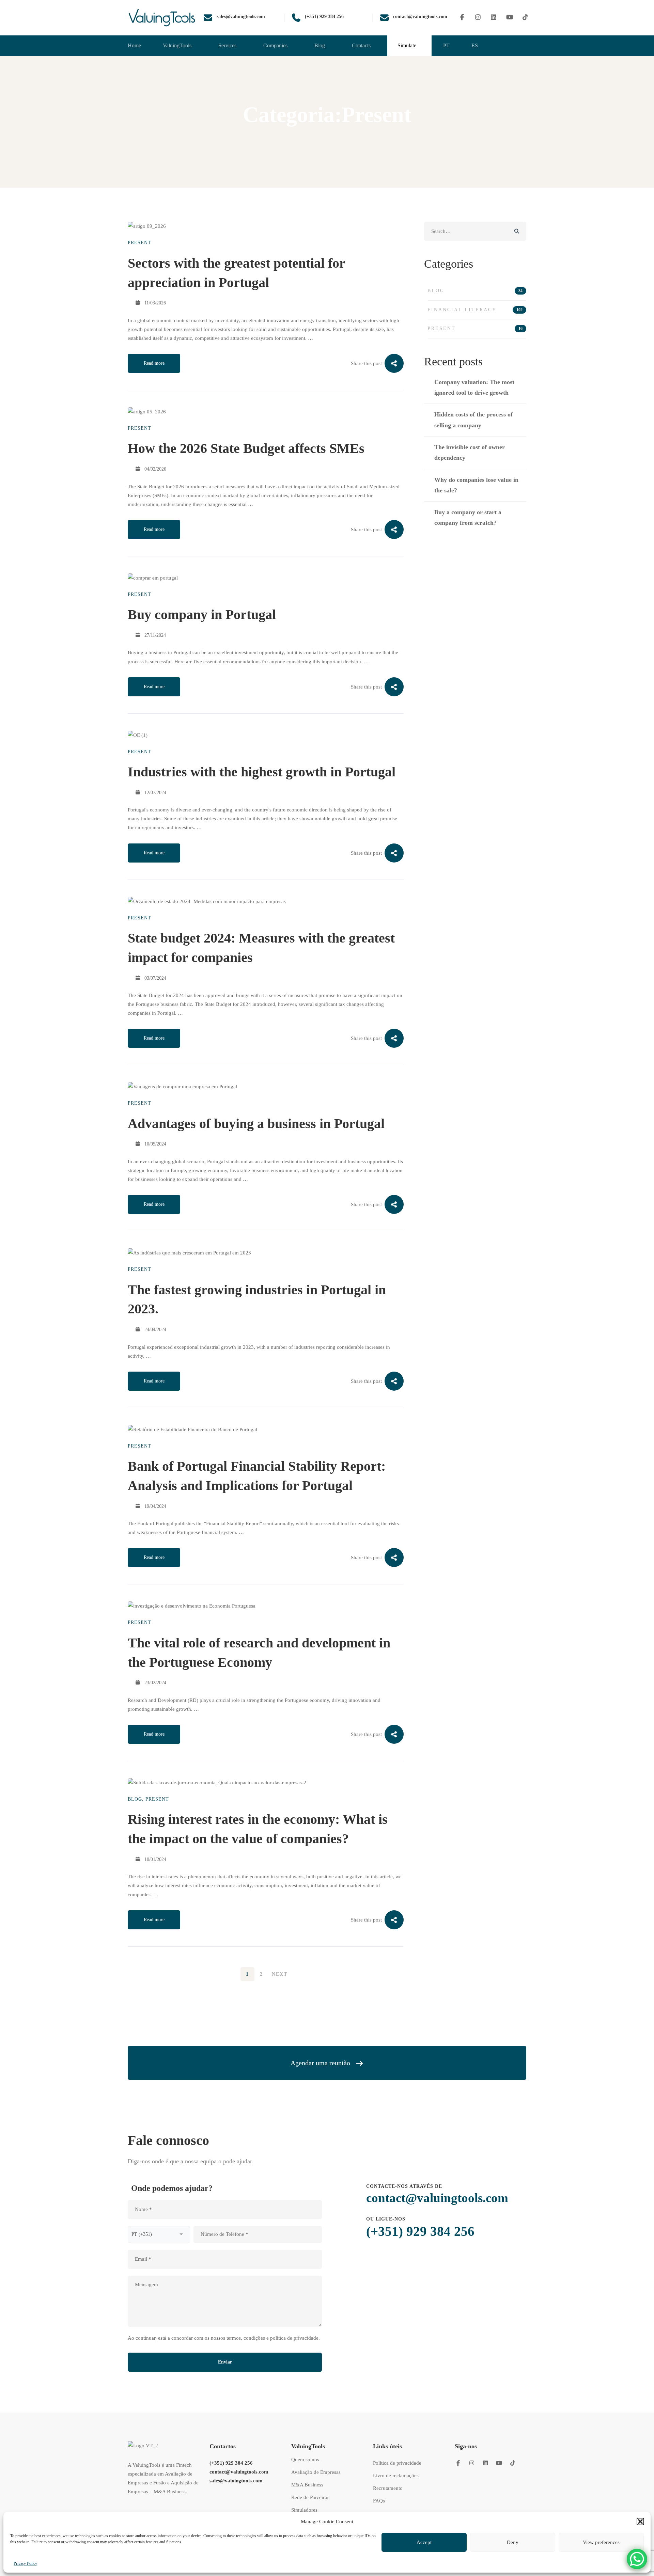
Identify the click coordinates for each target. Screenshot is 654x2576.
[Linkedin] (494, 18)
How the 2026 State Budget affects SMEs (246, 448)
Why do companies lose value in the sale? (476, 485)
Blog (135, 1799)
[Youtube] (510, 18)
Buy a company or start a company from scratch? (468, 517)
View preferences (601, 2542)
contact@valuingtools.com (437, 2198)
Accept (424, 2542)
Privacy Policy (25, 2563)
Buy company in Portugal (202, 614)
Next (280, 1974)
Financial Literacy (475, 310)
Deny (513, 2542)
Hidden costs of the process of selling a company (473, 420)
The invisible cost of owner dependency (470, 452)
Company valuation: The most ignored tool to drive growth (474, 387)
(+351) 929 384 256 (420, 2231)
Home (315, 139)
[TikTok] (525, 18)
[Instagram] (478, 18)
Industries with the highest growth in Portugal (262, 772)
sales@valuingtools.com (236, 2481)
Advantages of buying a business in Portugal (256, 1124)
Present (139, 243)
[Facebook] (462, 18)
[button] (640, 2522)
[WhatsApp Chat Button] (637, 2559)
